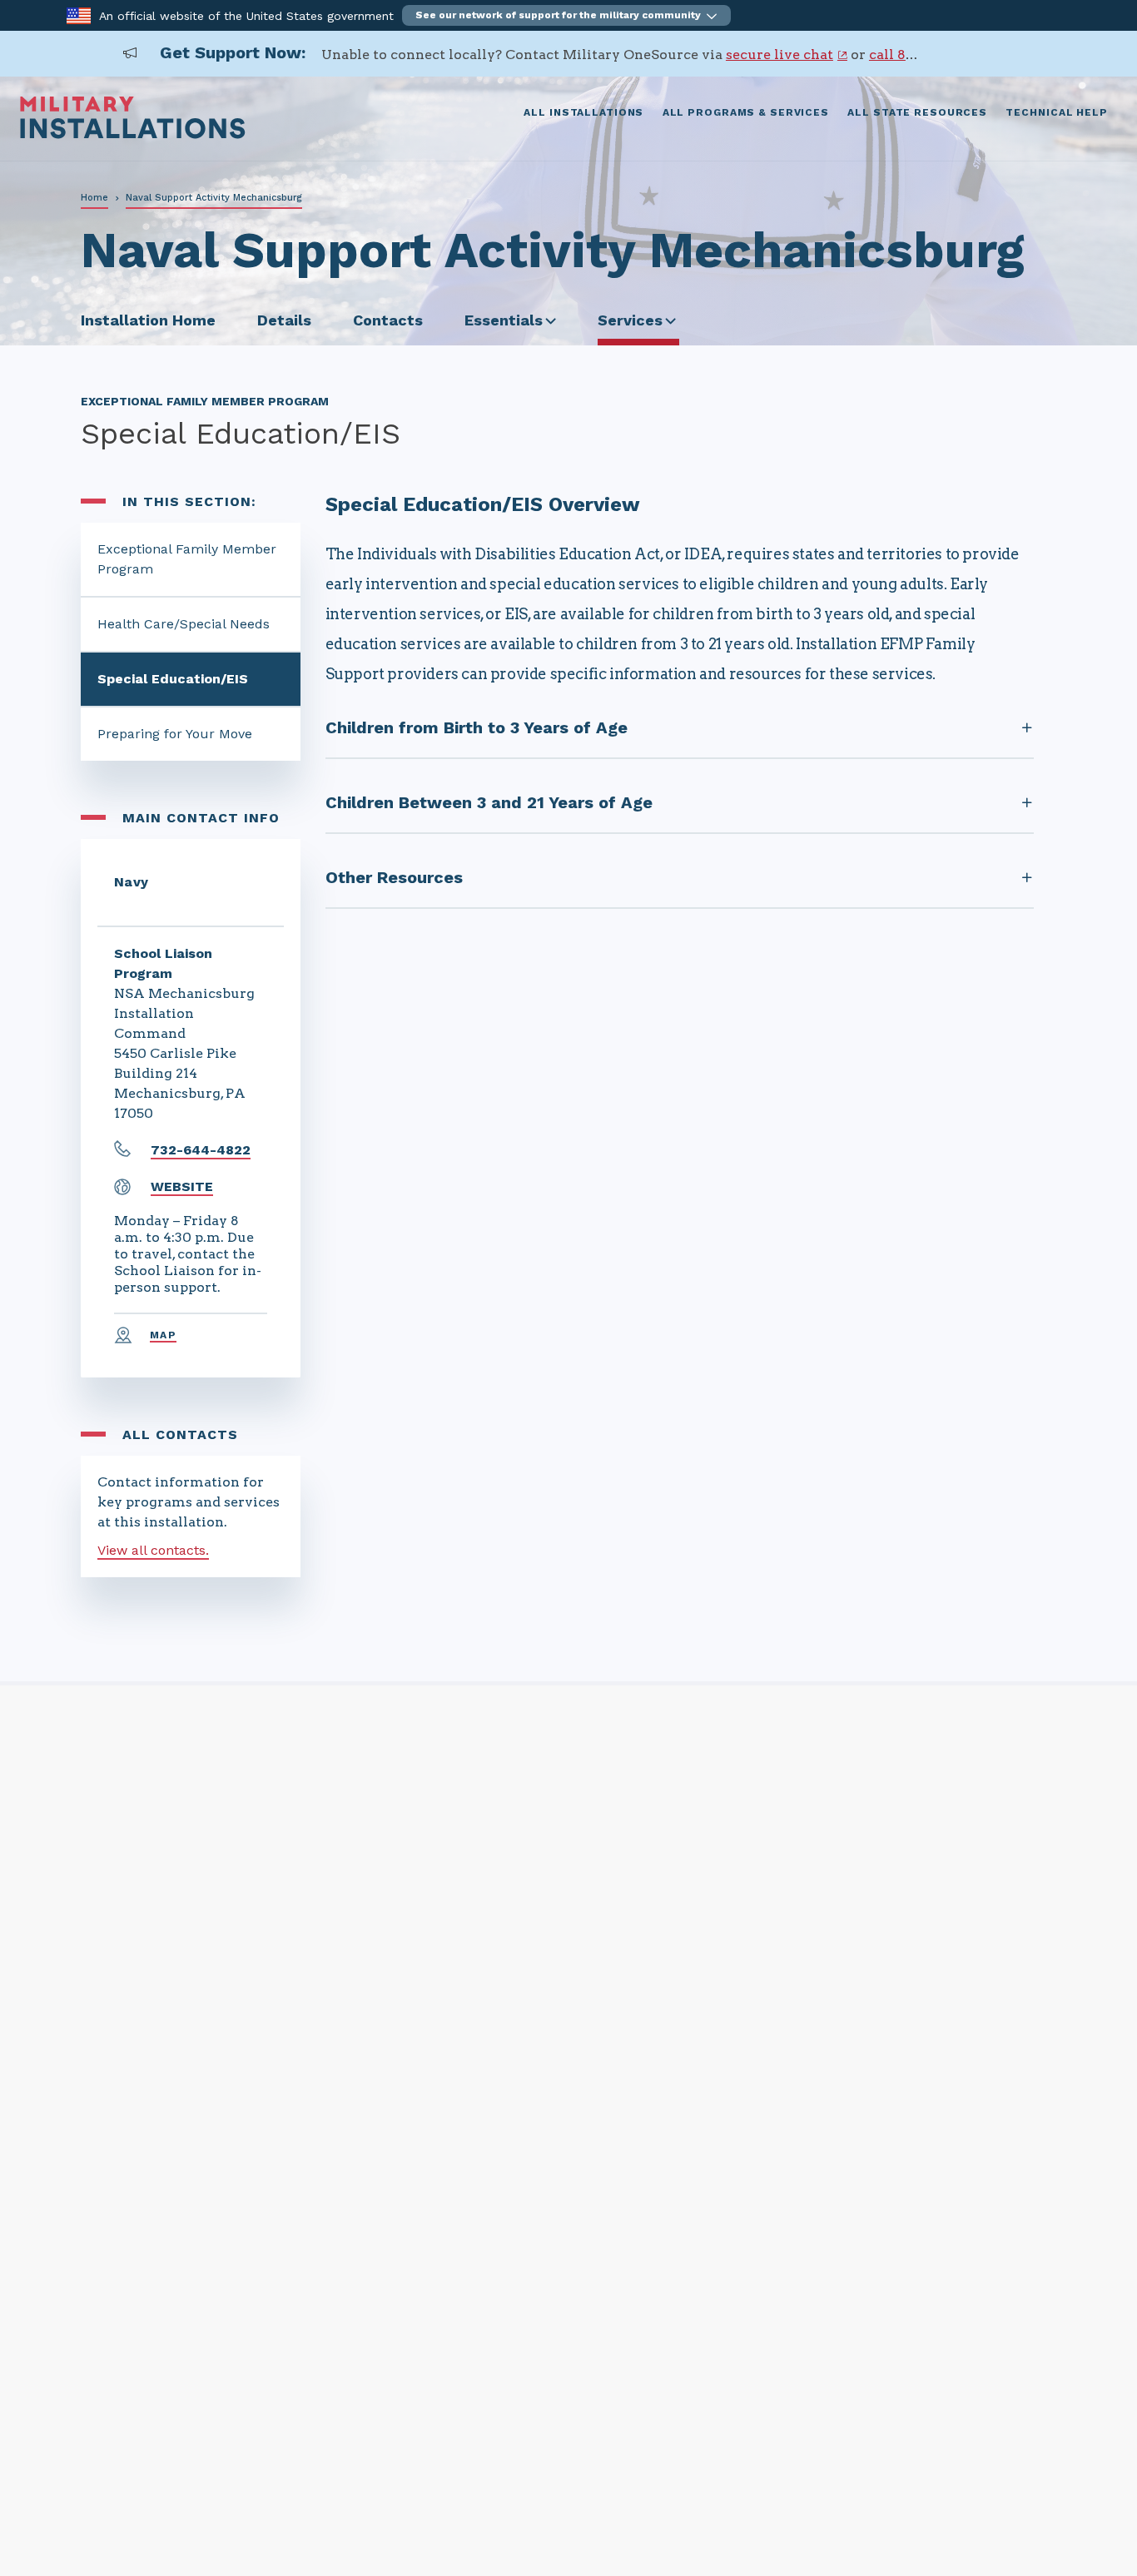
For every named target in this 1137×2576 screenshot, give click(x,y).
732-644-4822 (201, 1150)
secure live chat (780, 55)
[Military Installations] (133, 134)
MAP (163, 1335)
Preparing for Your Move (175, 734)
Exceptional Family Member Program (187, 559)
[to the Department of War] (79, 15)
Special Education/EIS (173, 679)
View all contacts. (153, 1550)
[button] (566, 15)
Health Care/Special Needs (184, 624)
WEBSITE (182, 1186)
